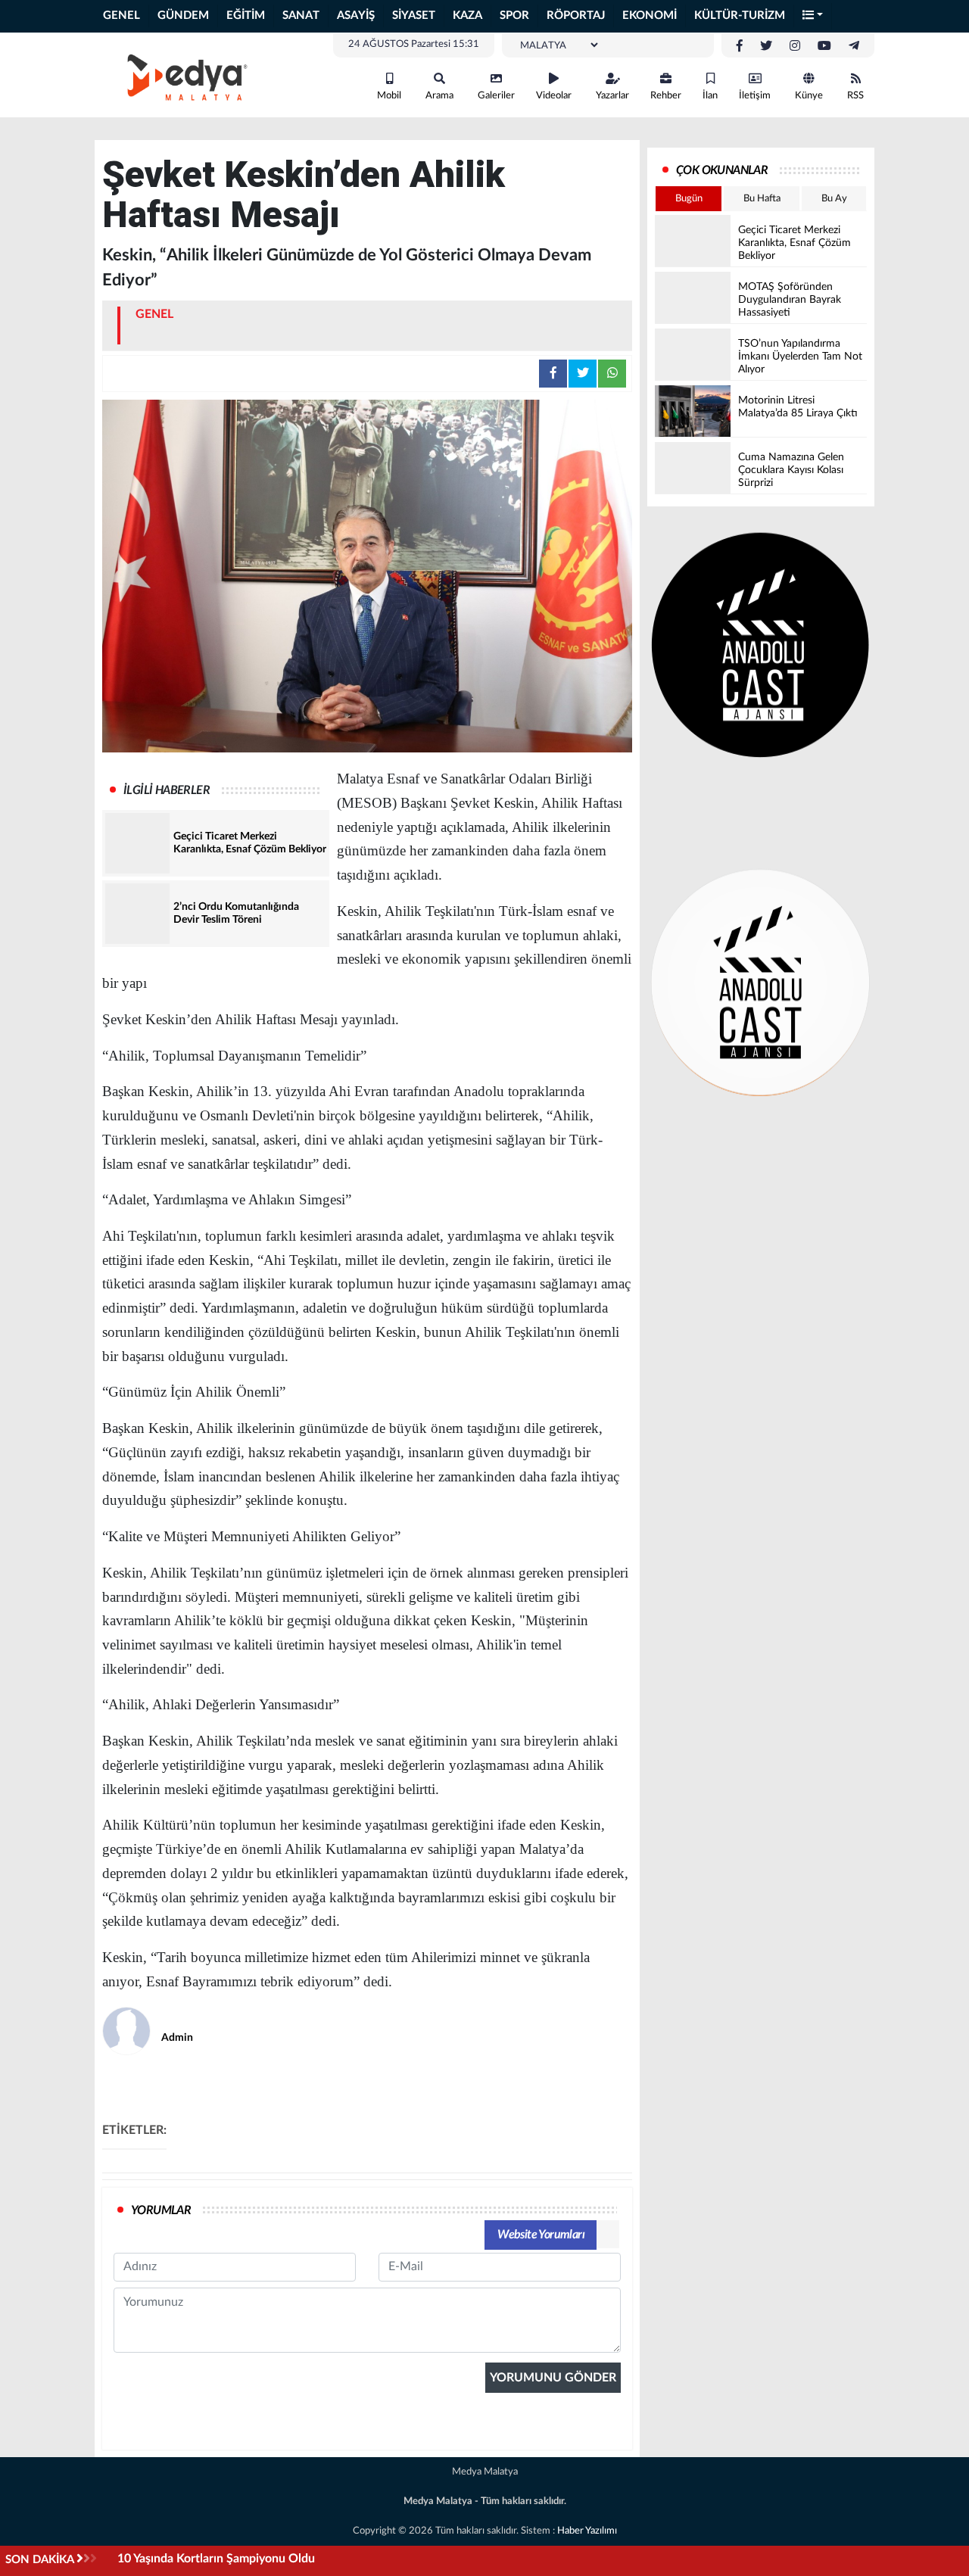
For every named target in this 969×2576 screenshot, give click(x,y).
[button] (813, 16)
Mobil (389, 96)
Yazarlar (612, 96)
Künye (809, 96)
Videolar (554, 96)
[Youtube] (824, 46)
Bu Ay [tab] (834, 199)
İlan (710, 96)
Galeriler (496, 96)
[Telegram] (854, 46)
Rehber (666, 96)
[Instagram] (795, 46)
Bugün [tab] (689, 199)
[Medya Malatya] (182, 74)
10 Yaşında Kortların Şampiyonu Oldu (216, 2559)
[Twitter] (766, 46)
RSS (855, 96)
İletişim (755, 96)
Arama (439, 96)
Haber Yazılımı (587, 2531)
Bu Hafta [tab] (762, 199)
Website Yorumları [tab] (541, 2235)
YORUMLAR (161, 2210)
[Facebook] (740, 46)
